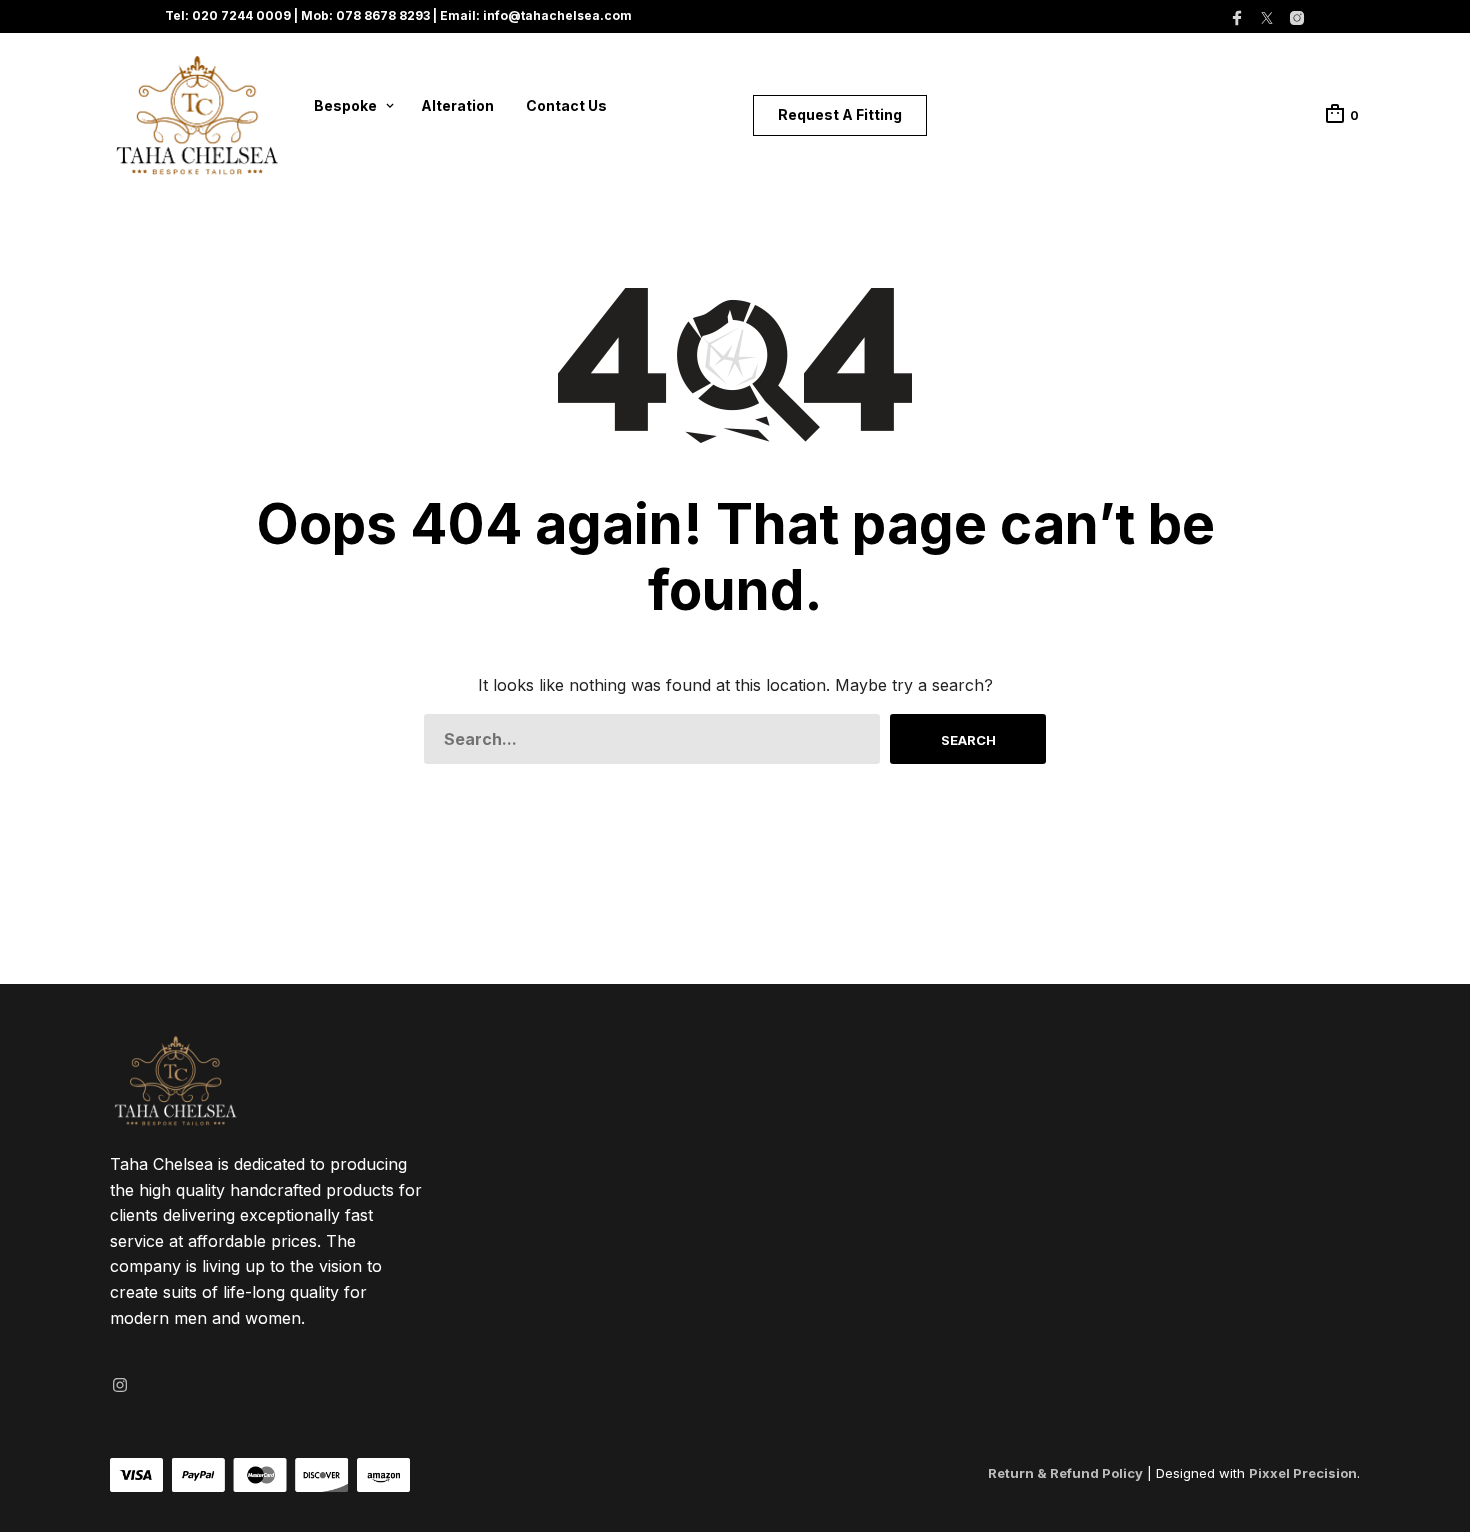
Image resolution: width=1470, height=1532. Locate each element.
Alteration (457, 105)
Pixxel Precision (1303, 1473)
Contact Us (566, 105)
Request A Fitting (840, 114)
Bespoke (345, 105)
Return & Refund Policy (1065, 1473)
